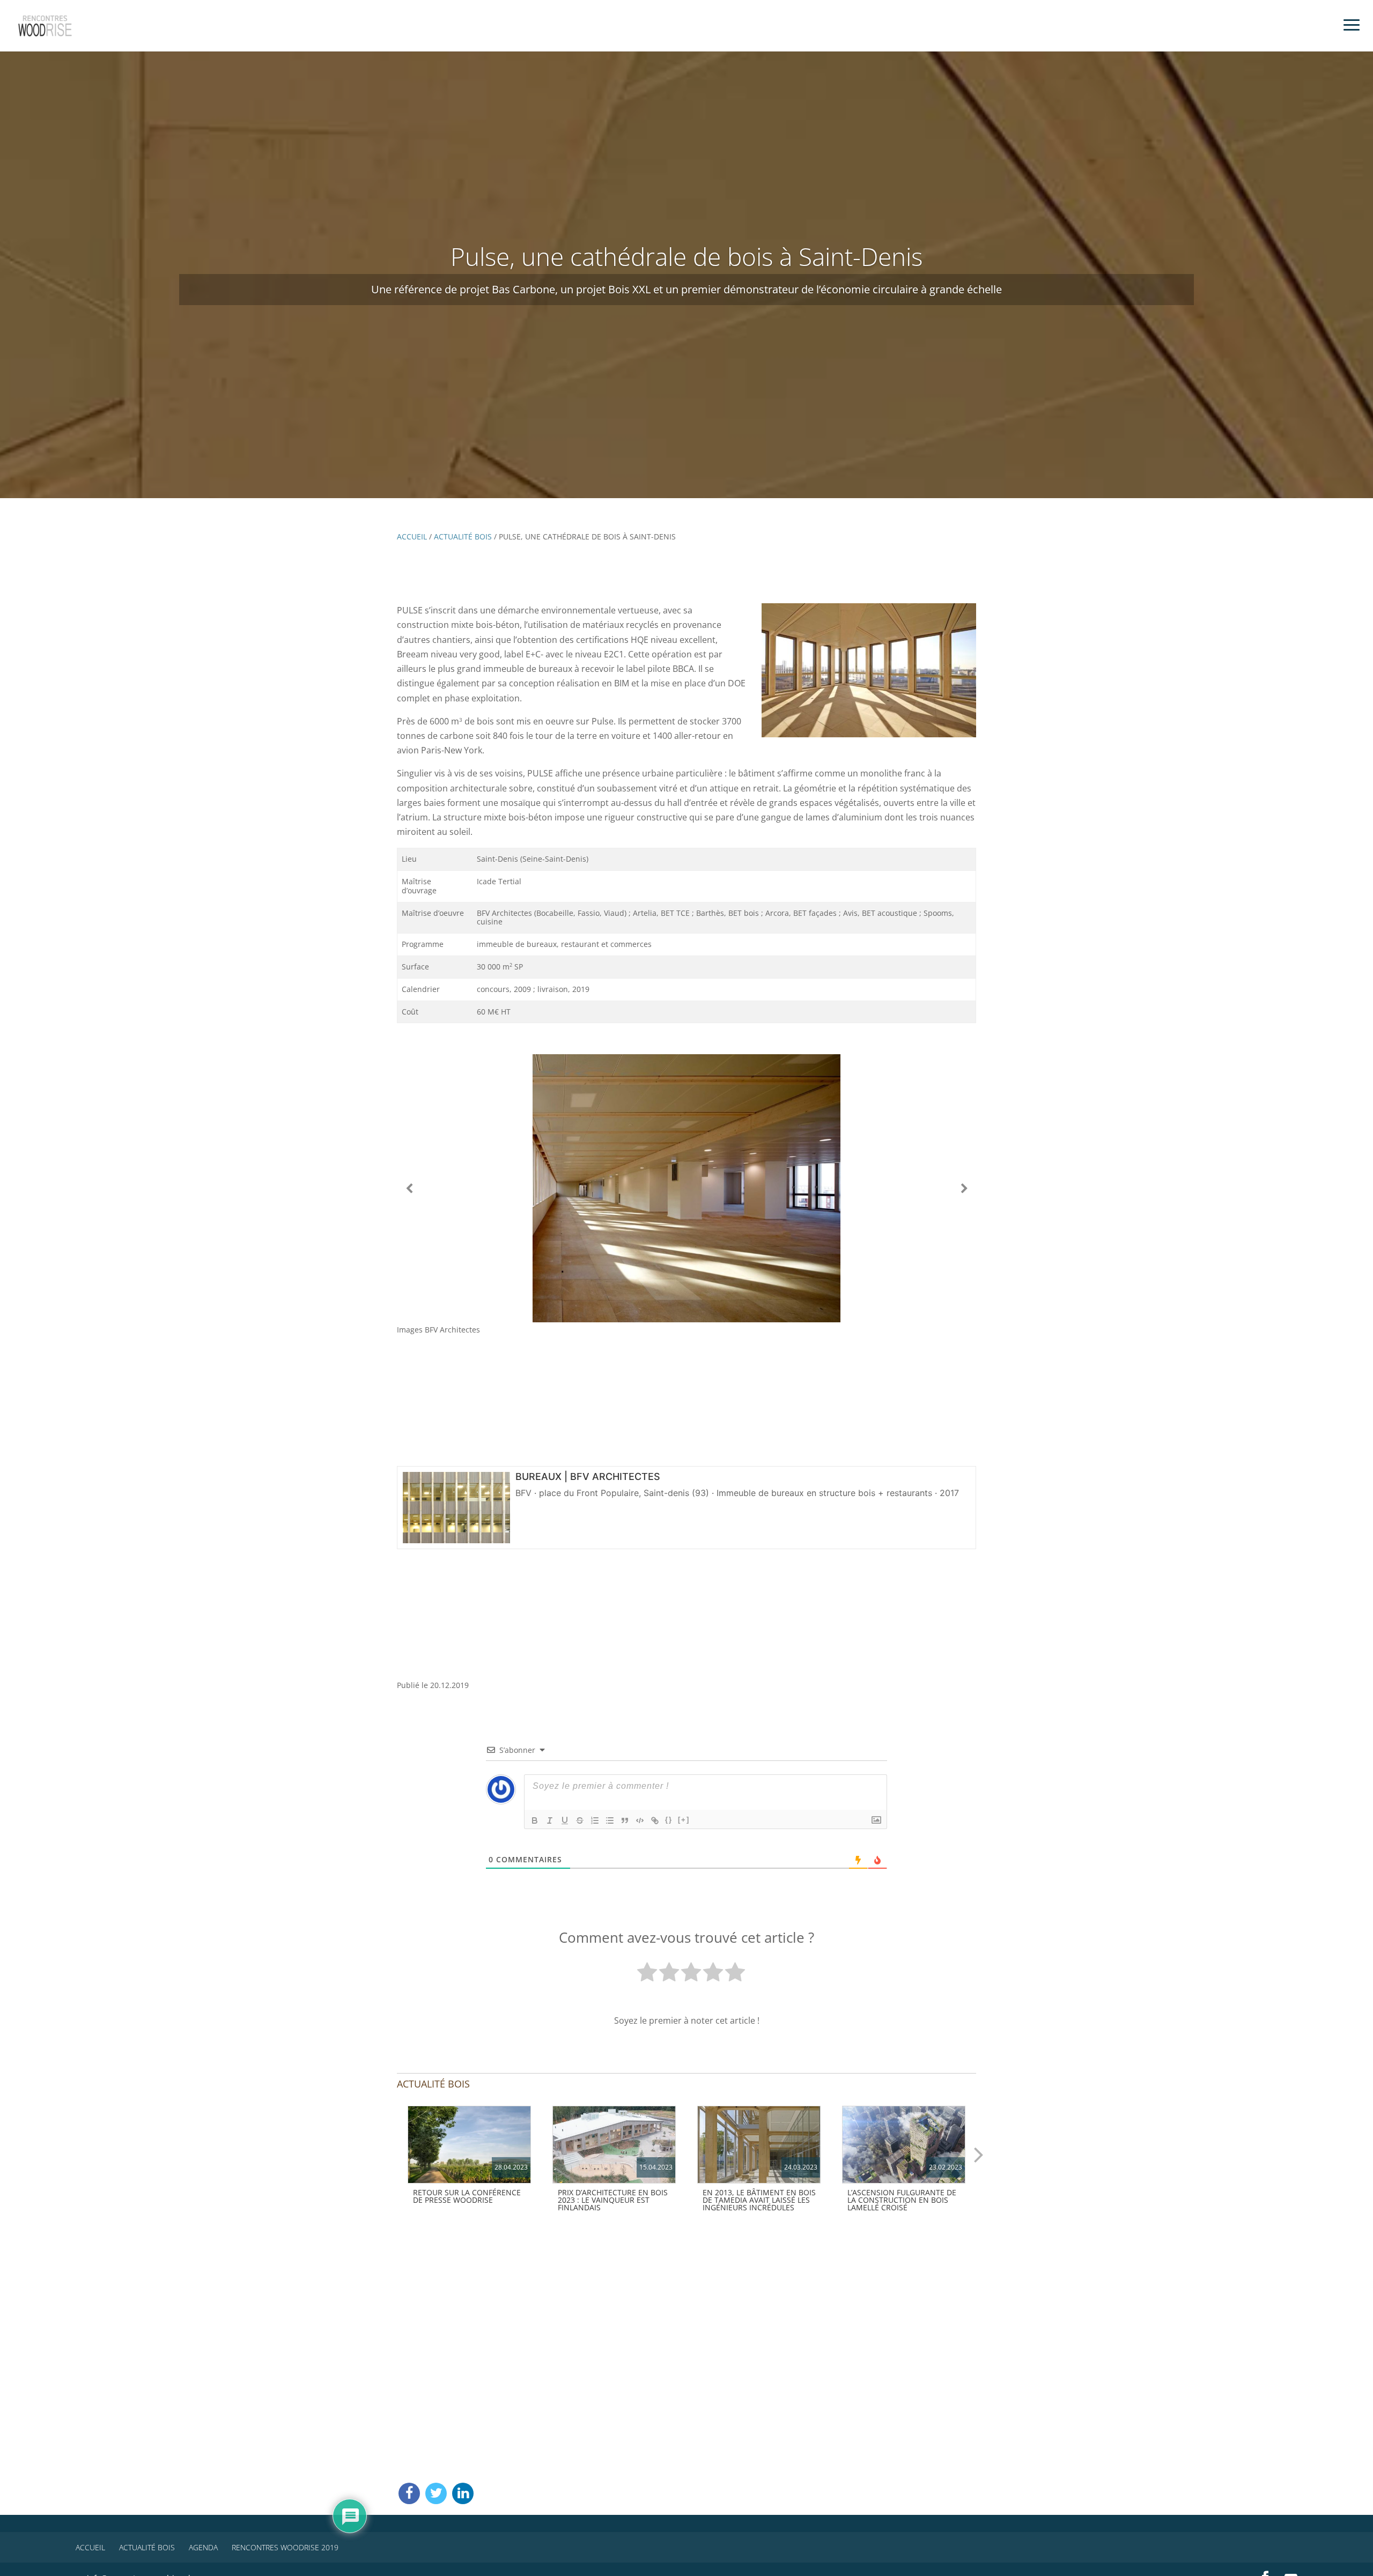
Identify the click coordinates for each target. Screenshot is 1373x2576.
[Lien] (655, 1820)
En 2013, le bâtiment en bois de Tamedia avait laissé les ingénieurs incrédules (759, 2200)
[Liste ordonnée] (595, 1820)
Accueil (412, 536)
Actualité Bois (463, 536)
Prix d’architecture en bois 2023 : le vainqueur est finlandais (613, 2200)
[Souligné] (565, 1820)
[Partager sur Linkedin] (463, 2493)
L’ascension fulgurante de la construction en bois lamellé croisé (902, 2200)
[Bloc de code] (640, 1820)
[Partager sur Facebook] (409, 2493)
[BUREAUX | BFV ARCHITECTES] (456, 1537)
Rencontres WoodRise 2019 (285, 2547)
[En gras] (535, 1820)
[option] (469, 2157)
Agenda (203, 2547)
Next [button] (979, 2154)
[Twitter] (436, 2493)
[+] (684, 1820)
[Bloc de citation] (625, 1820)
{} (669, 1820)
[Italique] (550, 1820)
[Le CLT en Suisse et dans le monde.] (904, 2145)
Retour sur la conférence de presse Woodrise (467, 2196)
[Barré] (580, 1820)
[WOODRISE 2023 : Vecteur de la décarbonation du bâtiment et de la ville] (469, 2145)
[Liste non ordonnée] (610, 1820)
